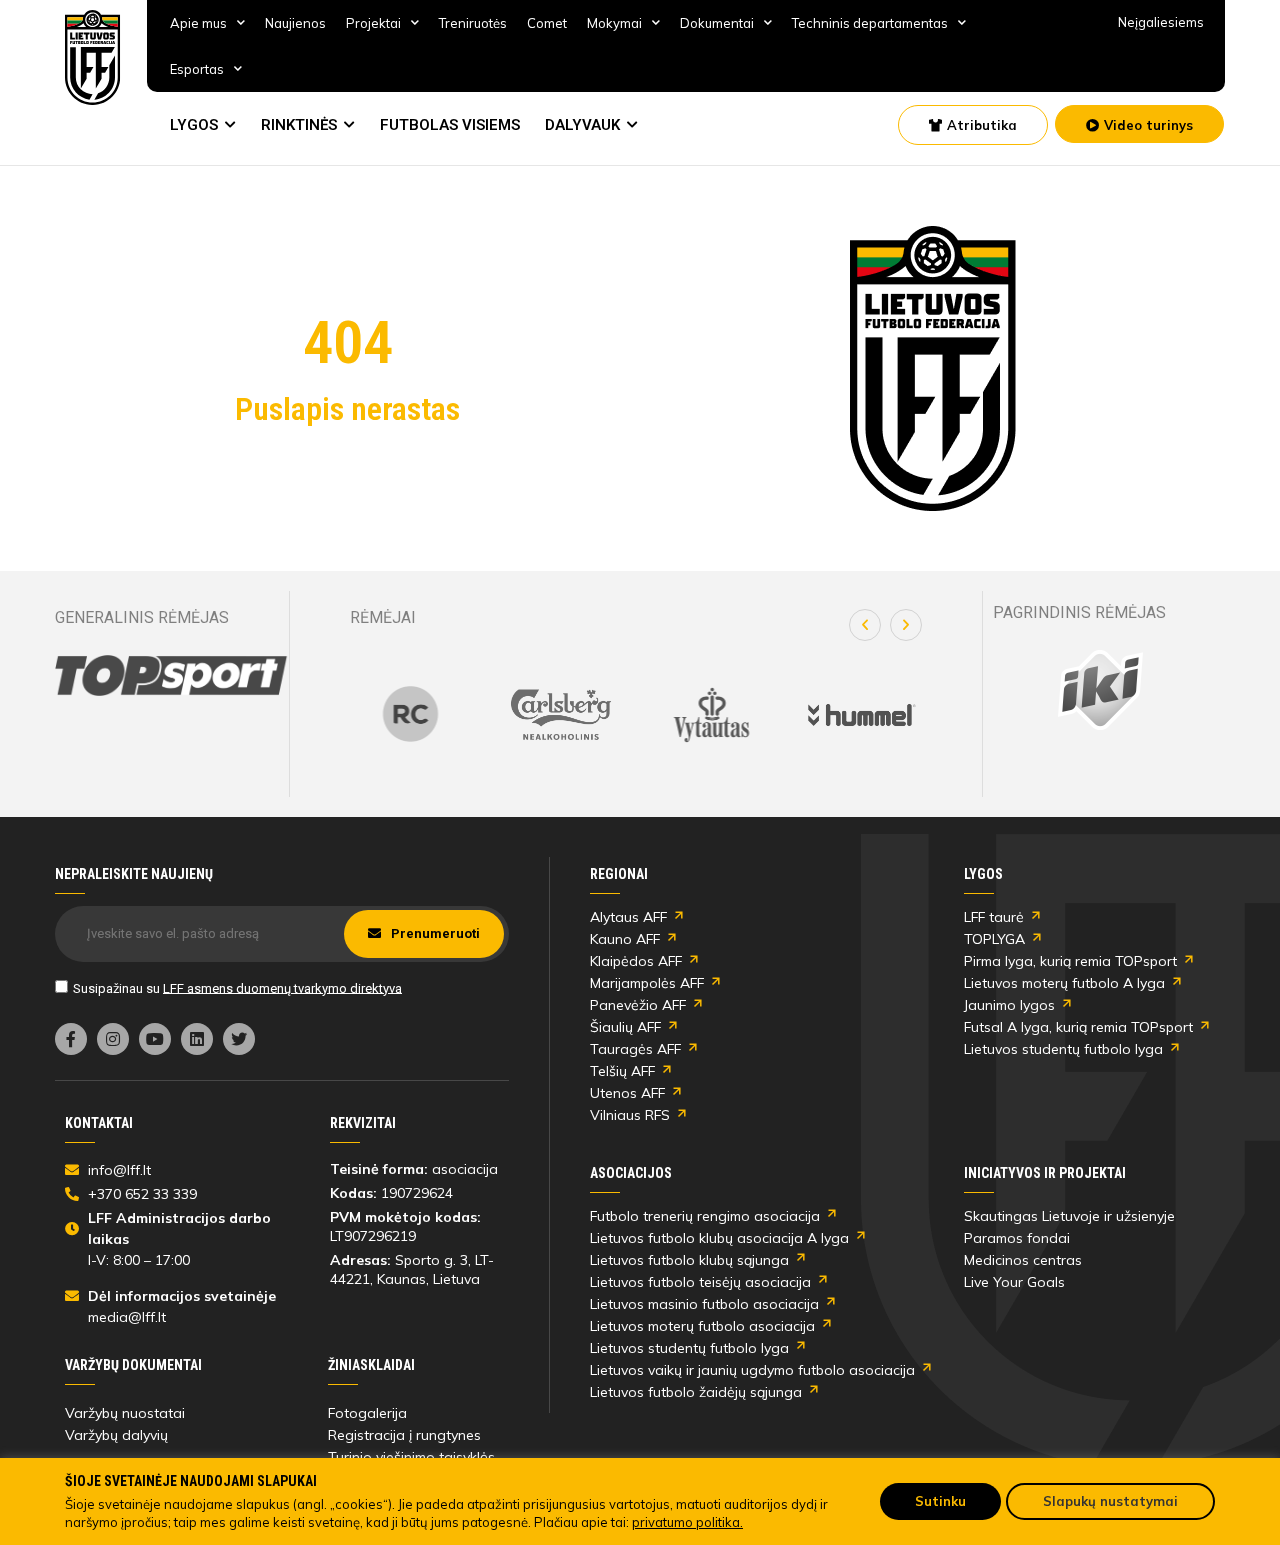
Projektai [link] (373, 23)
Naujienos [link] (295, 23)
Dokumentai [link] (717, 23)
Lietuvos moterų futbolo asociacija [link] (702, 1326)
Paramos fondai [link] (1017, 1238)
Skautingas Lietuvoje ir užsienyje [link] (1069, 1216)
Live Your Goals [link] (1014, 1282)
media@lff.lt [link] (127, 1317)
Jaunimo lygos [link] (1009, 1005)
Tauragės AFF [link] (635, 1049)
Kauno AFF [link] (625, 939)
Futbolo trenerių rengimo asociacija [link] (705, 1216)
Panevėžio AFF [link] (638, 1005)
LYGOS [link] (194, 125)
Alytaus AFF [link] (628, 917)
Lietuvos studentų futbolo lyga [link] (1063, 1049)
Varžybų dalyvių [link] (116, 1435)
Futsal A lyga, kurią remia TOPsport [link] (1078, 1027)
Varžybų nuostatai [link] (125, 1413)
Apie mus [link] (198, 23)
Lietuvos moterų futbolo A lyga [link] (1064, 983)
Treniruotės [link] (473, 23)
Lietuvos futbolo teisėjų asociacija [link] (700, 1282)
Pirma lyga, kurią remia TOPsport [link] (1070, 961)
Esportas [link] (197, 69)
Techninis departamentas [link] (870, 23)
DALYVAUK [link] (582, 125)
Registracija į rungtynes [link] (404, 1435)
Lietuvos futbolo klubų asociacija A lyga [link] (719, 1238)
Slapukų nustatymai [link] (1110, 1501)
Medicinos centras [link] (1023, 1260)
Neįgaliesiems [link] (1161, 22)
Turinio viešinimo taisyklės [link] (411, 1457)
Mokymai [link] (614, 23)
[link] (93, 57)
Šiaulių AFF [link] (625, 1027)
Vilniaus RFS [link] (630, 1115)
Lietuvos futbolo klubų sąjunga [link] (689, 1260)
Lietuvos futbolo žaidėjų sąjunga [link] (696, 1392)
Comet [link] (547, 23)
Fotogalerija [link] (367, 1413)
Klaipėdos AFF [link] (636, 961)
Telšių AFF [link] (622, 1071)
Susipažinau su (237, 987)
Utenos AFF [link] (627, 1093)
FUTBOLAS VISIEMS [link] (450, 125)
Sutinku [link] (940, 1501)
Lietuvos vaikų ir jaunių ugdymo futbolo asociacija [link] (752, 1370)
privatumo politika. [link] (687, 1522)
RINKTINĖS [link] (299, 125)
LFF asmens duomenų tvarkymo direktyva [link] (282, 987)
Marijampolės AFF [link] (647, 983)
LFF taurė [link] (994, 917)
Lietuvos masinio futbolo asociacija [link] (704, 1304)
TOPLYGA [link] (994, 939)
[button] (865, 625)
